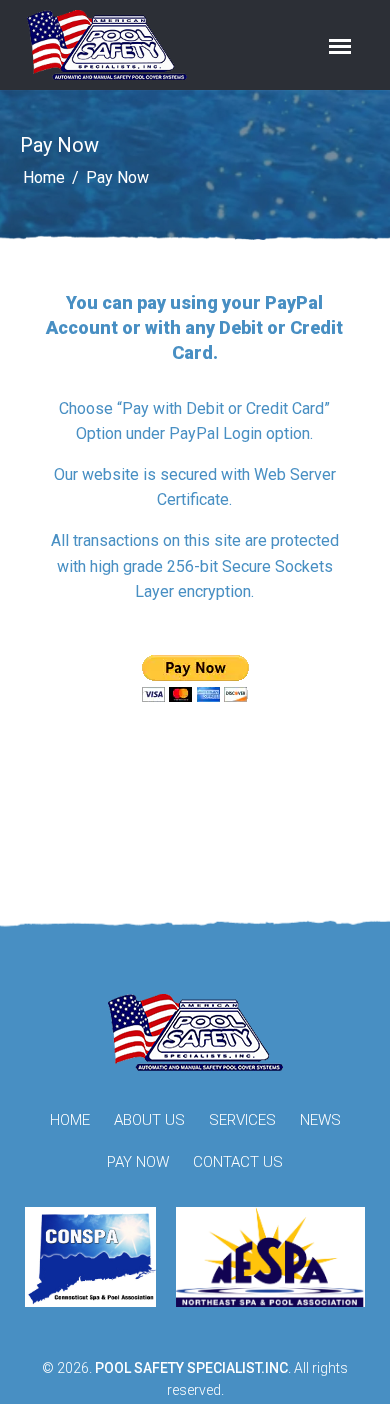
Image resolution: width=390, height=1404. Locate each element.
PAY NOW (138, 1162)
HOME (70, 1120)
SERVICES (242, 1120)
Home (44, 177)
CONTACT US (238, 1162)
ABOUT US (149, 1120)
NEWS (320, 1120)
